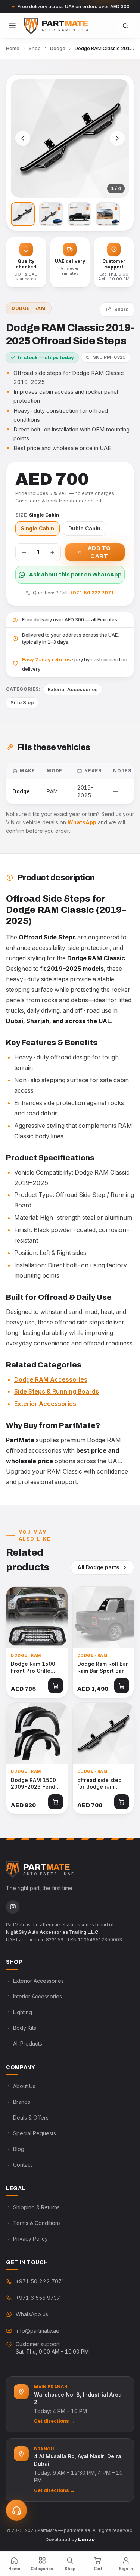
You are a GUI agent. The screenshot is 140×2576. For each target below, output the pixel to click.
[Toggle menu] (12, 26)
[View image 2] (51, 214)
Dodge (58, 48)
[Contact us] (16, 2510)
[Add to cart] (56, 1686)
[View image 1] (23, 214)
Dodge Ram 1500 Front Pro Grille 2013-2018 (33, 1668)
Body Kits (25, 2028)
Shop (35, 48)
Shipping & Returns (36, 2207)
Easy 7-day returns (46, 659)
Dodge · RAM (29, 308)
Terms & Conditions (37, 2223)
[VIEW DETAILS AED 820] (37, 1733)
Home (13, 48)
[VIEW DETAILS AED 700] (103, 1733)
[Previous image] (23, 138)
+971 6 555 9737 (38, 2298)
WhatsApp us (32, 2314)
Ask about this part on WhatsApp (75, 575)
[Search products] (125, 26)
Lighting (23, 2012)
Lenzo (87, 2540)
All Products (28, 2043)
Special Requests (35, 2133)
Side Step (22, 702)
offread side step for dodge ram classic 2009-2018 (102, 1784)
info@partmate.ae (38, 2331)
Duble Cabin (84, 529)
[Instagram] (13, 1907)
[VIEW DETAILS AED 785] (37, 1618)
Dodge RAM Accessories (51, 1379)
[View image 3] (80, 214)
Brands (22, 2102)
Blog (19, 2149)
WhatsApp (82, 822)
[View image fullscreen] (70, 139)
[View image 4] (108, 214)
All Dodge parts (98, 1567)
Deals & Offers (31, 2118)
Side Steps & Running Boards (57, 1391)
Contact (23, 2165)
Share (121, 309)
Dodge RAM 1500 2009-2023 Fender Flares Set (36, 1784)
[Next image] (117, 138)
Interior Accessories (38, 1996)
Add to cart (99, 552)
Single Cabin (38, 529)
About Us (24, 2086)
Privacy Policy (30, 2239)
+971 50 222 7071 (92, 593)
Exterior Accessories (73, 689)
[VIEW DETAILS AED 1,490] (103, 1618)
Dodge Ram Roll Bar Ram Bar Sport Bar (103, 1667)
